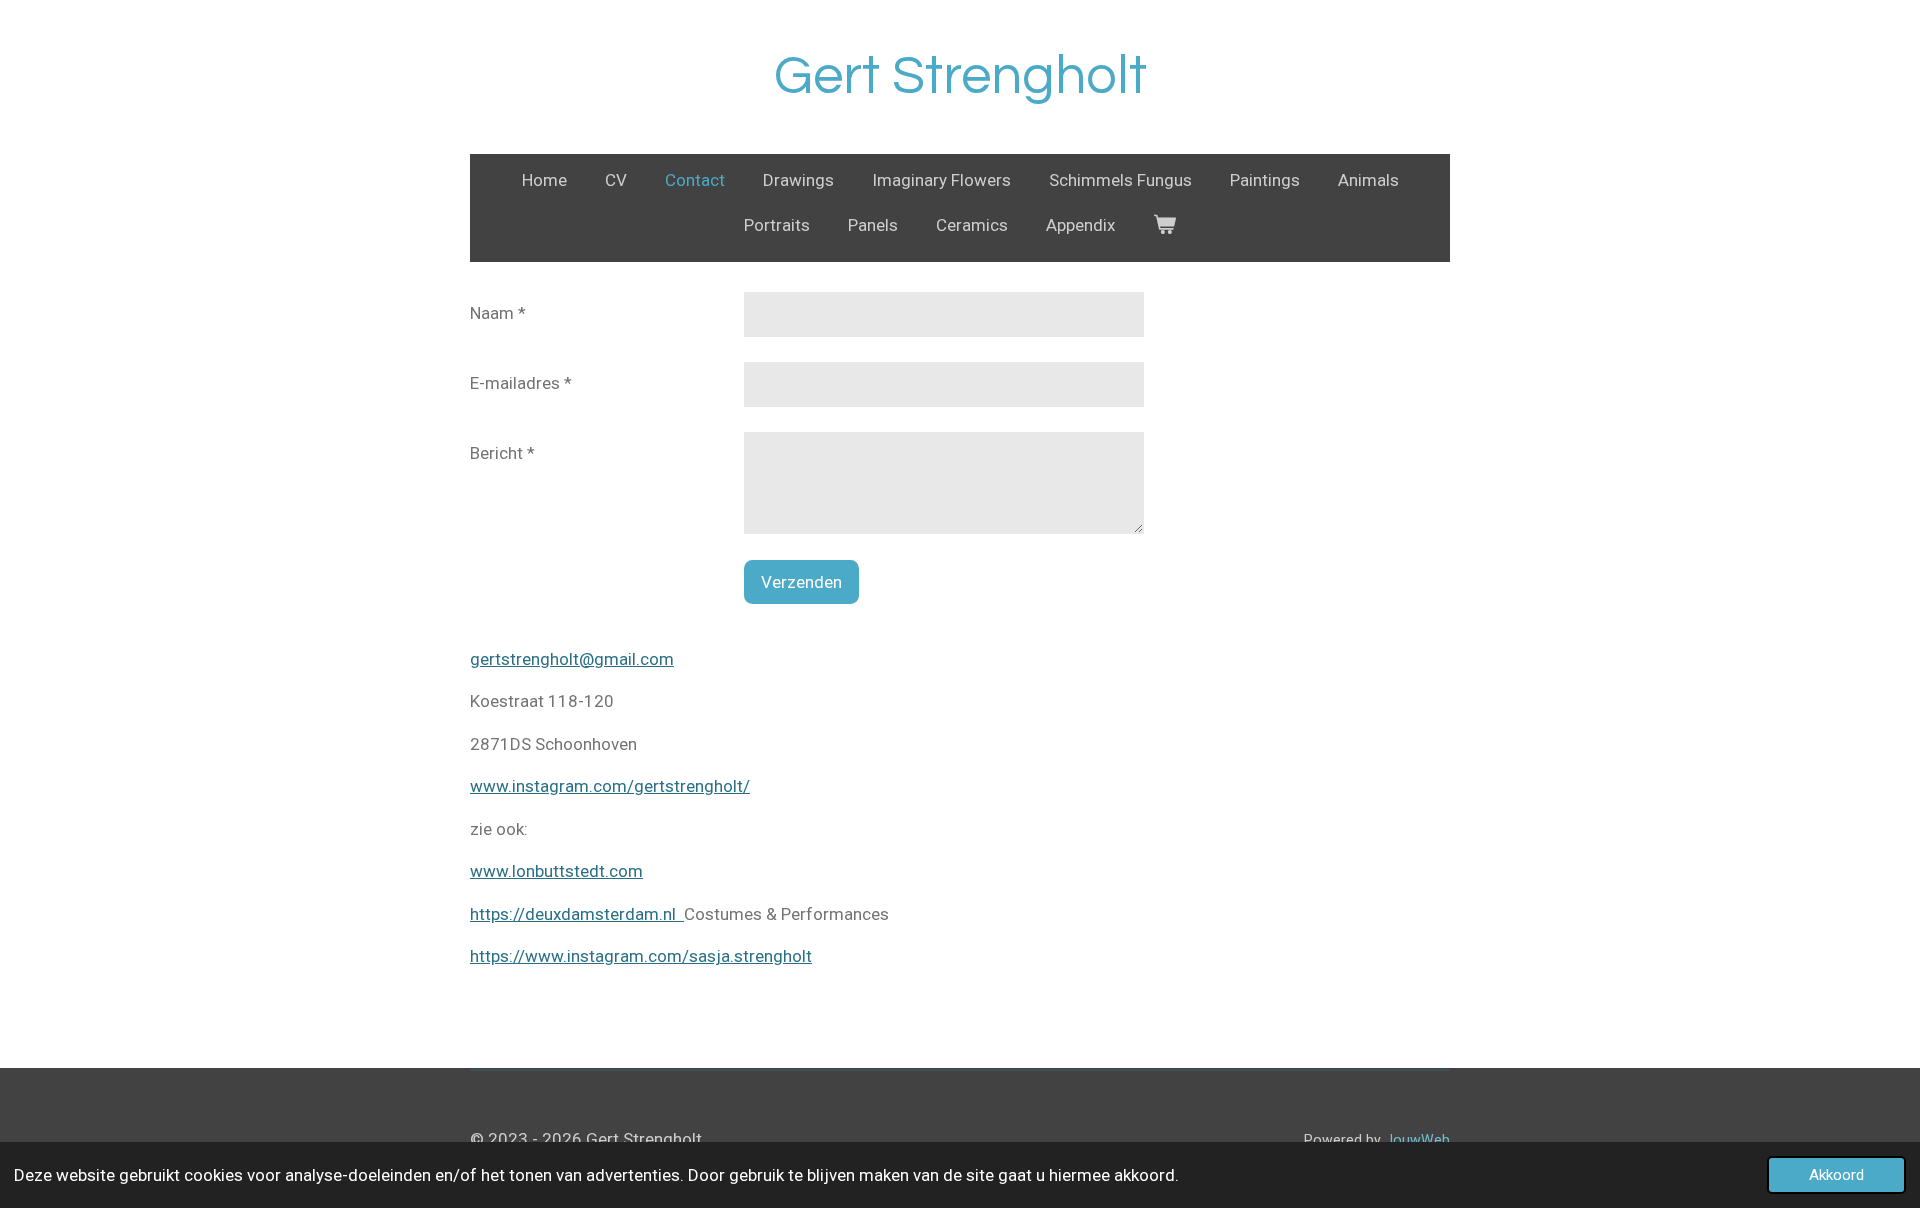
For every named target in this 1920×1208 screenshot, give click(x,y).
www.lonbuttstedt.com (556, 871)
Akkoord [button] (1836, 1175)
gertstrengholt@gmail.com (572, 659)
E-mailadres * (521, 383)
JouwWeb (1417, 1140)
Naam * (498, 313)
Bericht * (502, 453)
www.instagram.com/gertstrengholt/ (610, 786)
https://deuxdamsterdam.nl (577, 914)
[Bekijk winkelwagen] (1165, 226)
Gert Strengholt (960, 76)
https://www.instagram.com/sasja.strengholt (641, 956)
